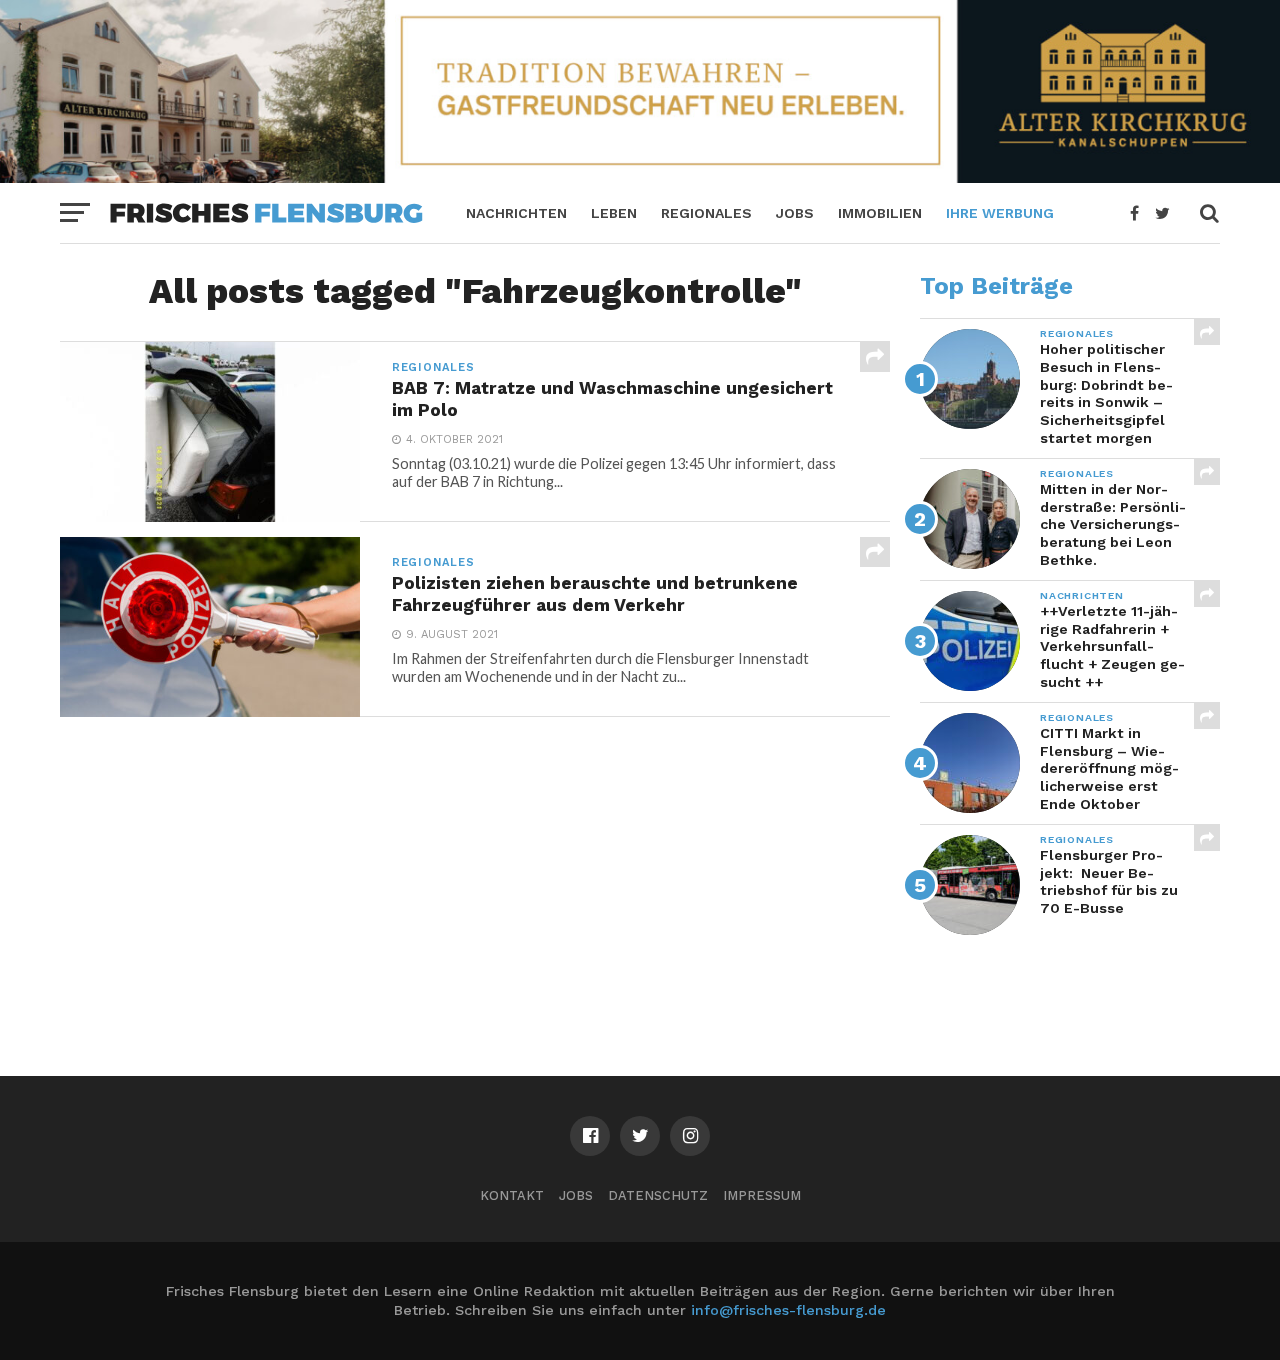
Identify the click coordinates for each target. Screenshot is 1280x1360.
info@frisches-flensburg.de (788, 1310)
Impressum (762, 1195)
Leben (614, 213)
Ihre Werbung (1000, 213)
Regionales (706, 213)
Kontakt (512, 1195)
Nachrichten (516, 213)
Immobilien (880, 213)
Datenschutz (658, 1195)
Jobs (795, 213)
